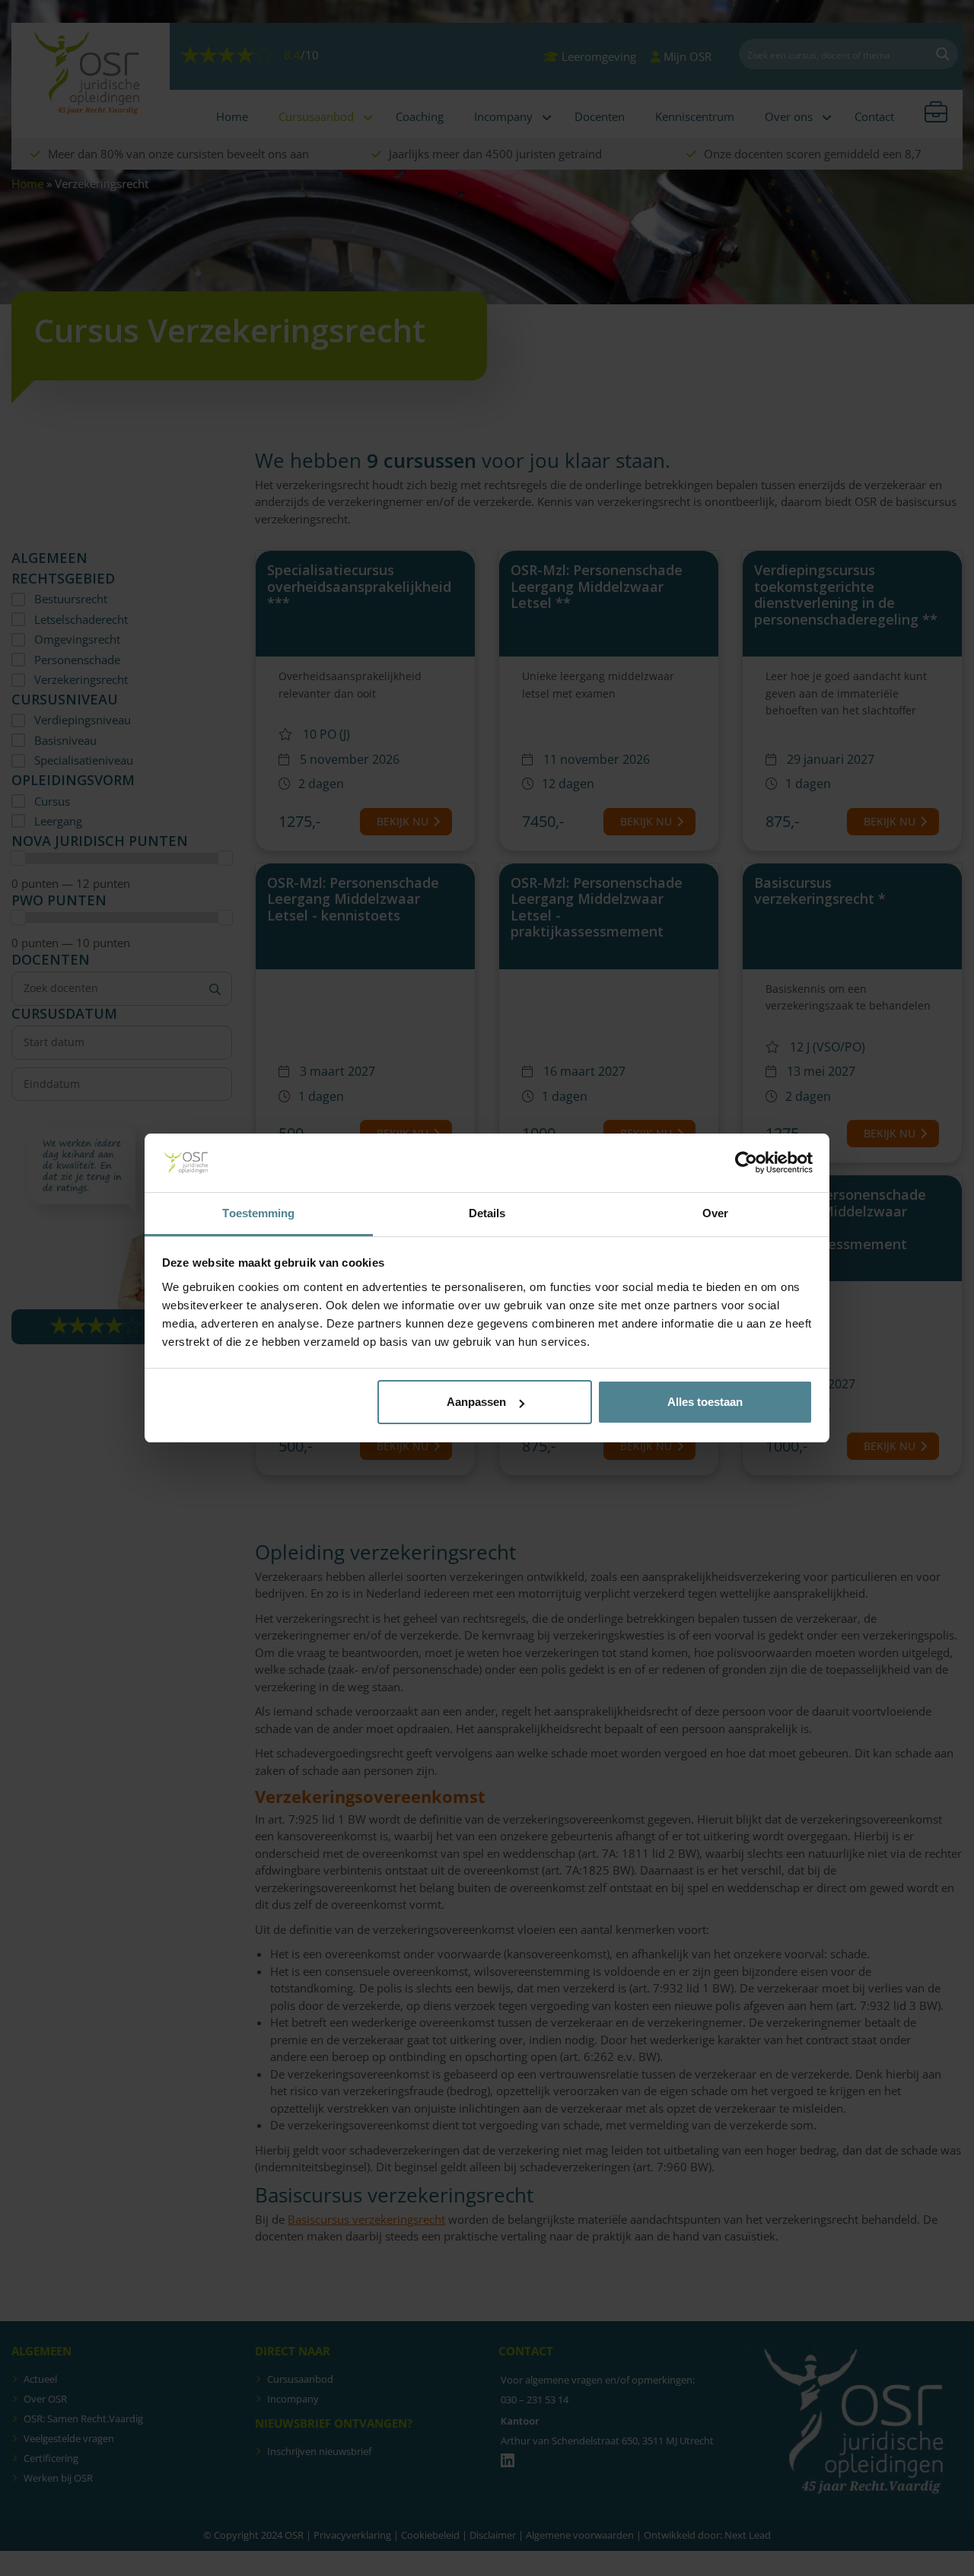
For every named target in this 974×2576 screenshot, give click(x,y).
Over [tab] (715, 1213)
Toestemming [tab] (258, 1213)
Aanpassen (476, 1402)
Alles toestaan (705, 1402)
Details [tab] (487, 1213)
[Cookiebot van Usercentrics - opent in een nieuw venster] (746, 1163)
